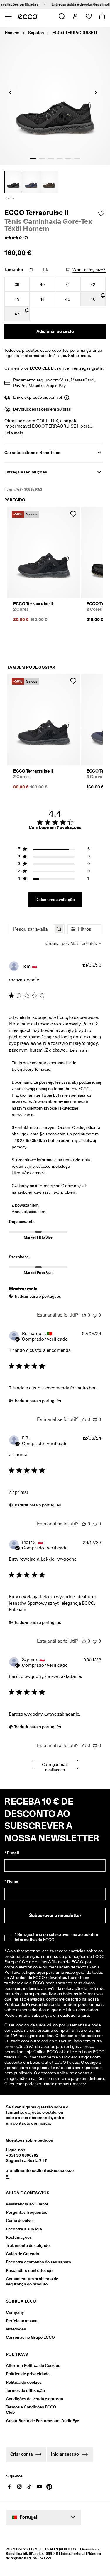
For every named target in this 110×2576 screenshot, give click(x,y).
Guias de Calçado (22, 2254)
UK (46, 270)
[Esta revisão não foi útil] (95, 1315)
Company (15, 2312)
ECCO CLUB (42, 368)
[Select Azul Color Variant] (31, 182)
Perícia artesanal (22, 2321)
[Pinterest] (49, 2487)
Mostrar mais (23, 1289)
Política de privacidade (28, 2374)
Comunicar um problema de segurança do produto (32, 2281)
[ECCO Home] (28, 16)
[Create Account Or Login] (75, 16)
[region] (54, 850)
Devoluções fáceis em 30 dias (42, 409)
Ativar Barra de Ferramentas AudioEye (34, 2421)
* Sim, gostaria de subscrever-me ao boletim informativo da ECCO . (56, 1937)
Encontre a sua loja (24, 2229)
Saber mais (79, 356)
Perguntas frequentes (27, 2212)
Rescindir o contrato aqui (30, 2270)
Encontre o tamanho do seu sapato (38, 2262)
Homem (12, 33)
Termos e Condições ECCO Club (31, 2410)
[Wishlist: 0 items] (88, 16)
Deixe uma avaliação (55, 900)
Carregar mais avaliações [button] (55, 1765)
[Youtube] (39, 2487)
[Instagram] (19, 2487)
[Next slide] (95, 92)
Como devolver (20, 2220)
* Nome (11, 1881)
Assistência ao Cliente (27, 2204)
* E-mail (12, 1853)
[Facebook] (9, 2487)
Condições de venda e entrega (34, 2399)
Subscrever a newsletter (55, 1915)
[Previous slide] (10, 92)
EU (32, 270)
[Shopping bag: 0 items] (102, 16)
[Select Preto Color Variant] (13, 182)
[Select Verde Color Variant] (49, 182)
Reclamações (19, 2237)
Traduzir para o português (38, 1296)
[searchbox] (31, 929)
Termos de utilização (25, 2390)
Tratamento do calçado (28, 2245)
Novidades (16, 2329)
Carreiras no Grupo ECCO (30, 2337)
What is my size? (89, 270)
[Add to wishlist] (101, 213)
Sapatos (36, 33)
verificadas (20, 4)
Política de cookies (24, 2382)
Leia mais (79, 1050)
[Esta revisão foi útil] (84, 1315)
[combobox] (73, 943)
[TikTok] (29, 2487)
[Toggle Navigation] (8, 16)
